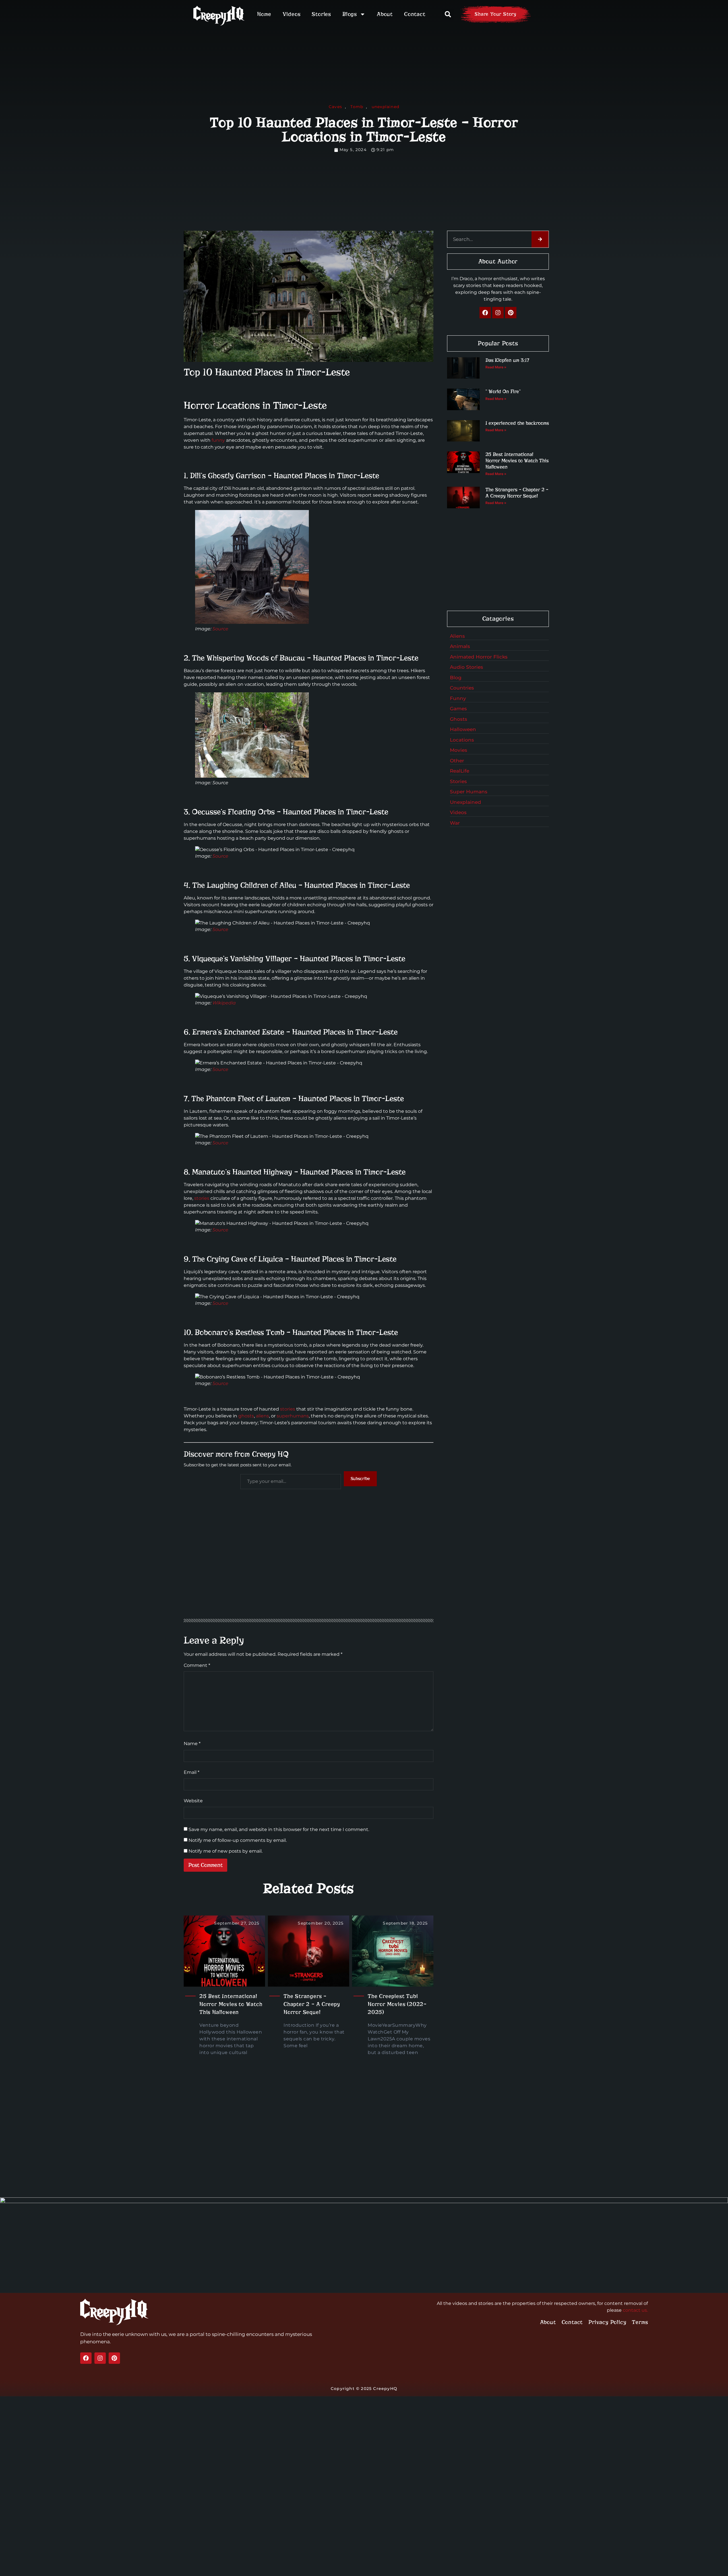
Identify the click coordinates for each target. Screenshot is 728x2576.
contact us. (635, 2310)
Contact (415, 14)
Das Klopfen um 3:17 (507, 360)
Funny (458, 698)
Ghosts (459, 719)
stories (202, 1198)
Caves (335, 107)
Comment (197, 1665)
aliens (262, 1416)
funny (218, 440)
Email (192, 1772)
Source (220, 629)
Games (458, 709)
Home (264, 14)
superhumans (293, 1416)
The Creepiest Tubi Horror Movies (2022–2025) (397, 2004)
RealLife (460, 771)
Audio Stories (467, 667)
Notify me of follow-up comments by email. (238, 1840)
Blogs (350, 14)
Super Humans (469, 792)
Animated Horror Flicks (479, 657)
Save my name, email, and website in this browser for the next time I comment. (279, 1830)
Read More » (496, 367)
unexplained (385, 107)
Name (192, 1744)
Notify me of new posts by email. (226, 1851)
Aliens (457, 636)
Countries (462, 688)
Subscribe (360, 1479)
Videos (292, 14)
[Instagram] (498, 313)
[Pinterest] (511, 313)
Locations (462, 740)
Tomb (357, 107)
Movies (459, 750)
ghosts (246, 1416)
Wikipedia (224, 1003)
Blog (456, 678)
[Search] (540, 239)
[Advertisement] (309, 1569)
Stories (321, 14)
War (455, 823)
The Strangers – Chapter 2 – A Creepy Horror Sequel (312, 2004)
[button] (448, 14)
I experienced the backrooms (517, 423)
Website (193, 1801)
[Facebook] (485, 313)
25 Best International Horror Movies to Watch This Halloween (231, 2004)
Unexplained (466, 802)
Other (457, 761)
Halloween (463, 729)
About (385, 14)
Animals (460, 646)
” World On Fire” (503, 392)
